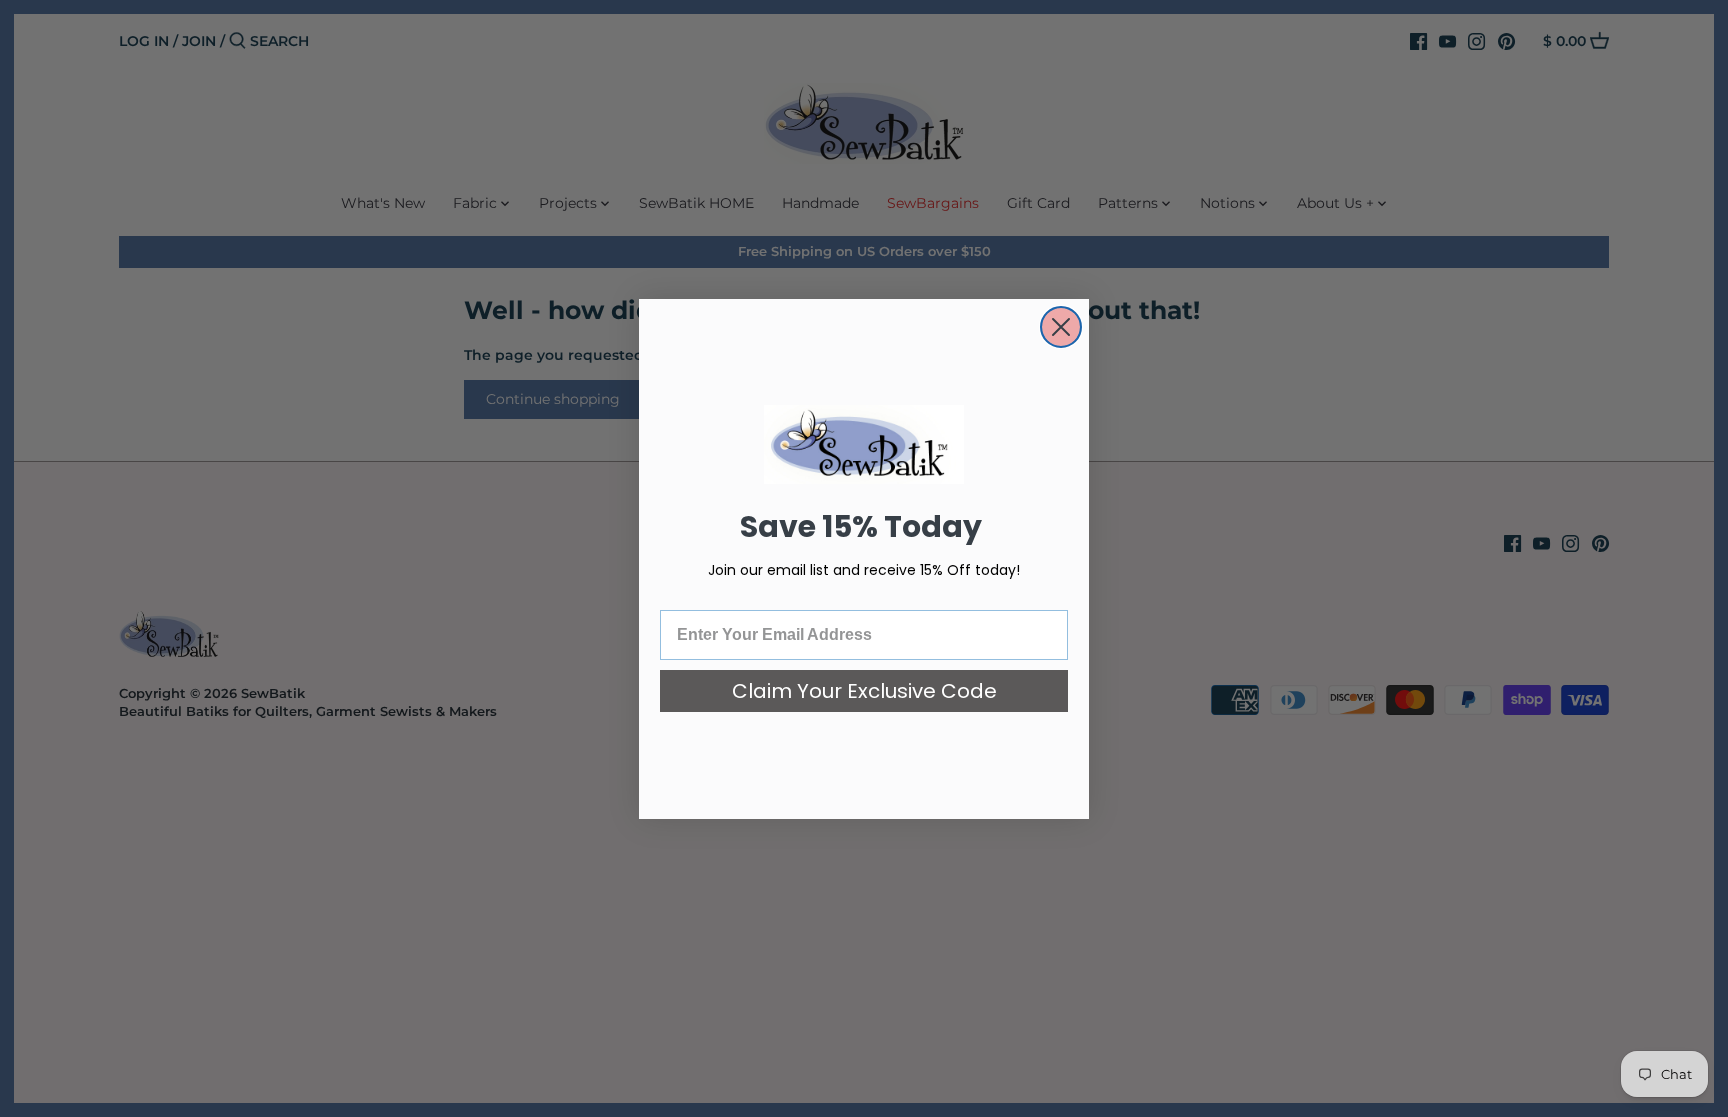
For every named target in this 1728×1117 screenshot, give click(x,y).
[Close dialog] (1061, 327)
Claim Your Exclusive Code (864, 691)
